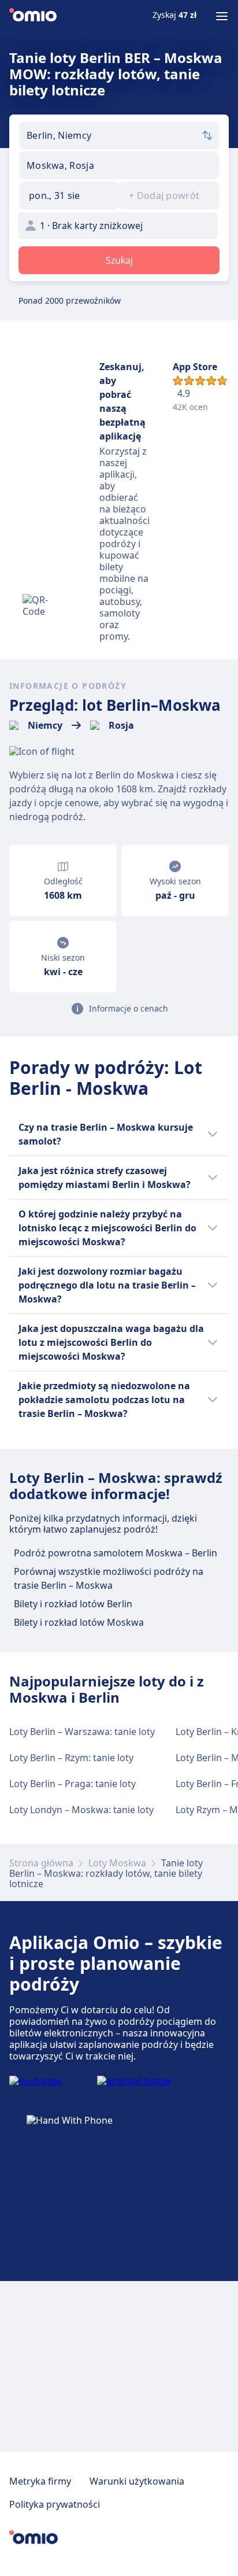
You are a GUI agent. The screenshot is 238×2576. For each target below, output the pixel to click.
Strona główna (41, 1863)
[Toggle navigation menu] (222, 16)
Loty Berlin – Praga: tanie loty (72, 1784)
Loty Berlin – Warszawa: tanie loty (82, 1732)
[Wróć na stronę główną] (33, 16)
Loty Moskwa (117, 1863)
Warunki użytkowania (137, 2481)
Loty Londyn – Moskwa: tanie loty (81, 1810)
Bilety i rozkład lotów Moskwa (79, 1622)
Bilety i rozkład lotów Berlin (73, 1604)
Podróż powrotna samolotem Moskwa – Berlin (116, 1553)
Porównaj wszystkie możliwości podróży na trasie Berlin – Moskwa (109, 1578)
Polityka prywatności (55, 2504)
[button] (69, 195)
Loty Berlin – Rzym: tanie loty (71, 1758)
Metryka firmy (40, 2481)
